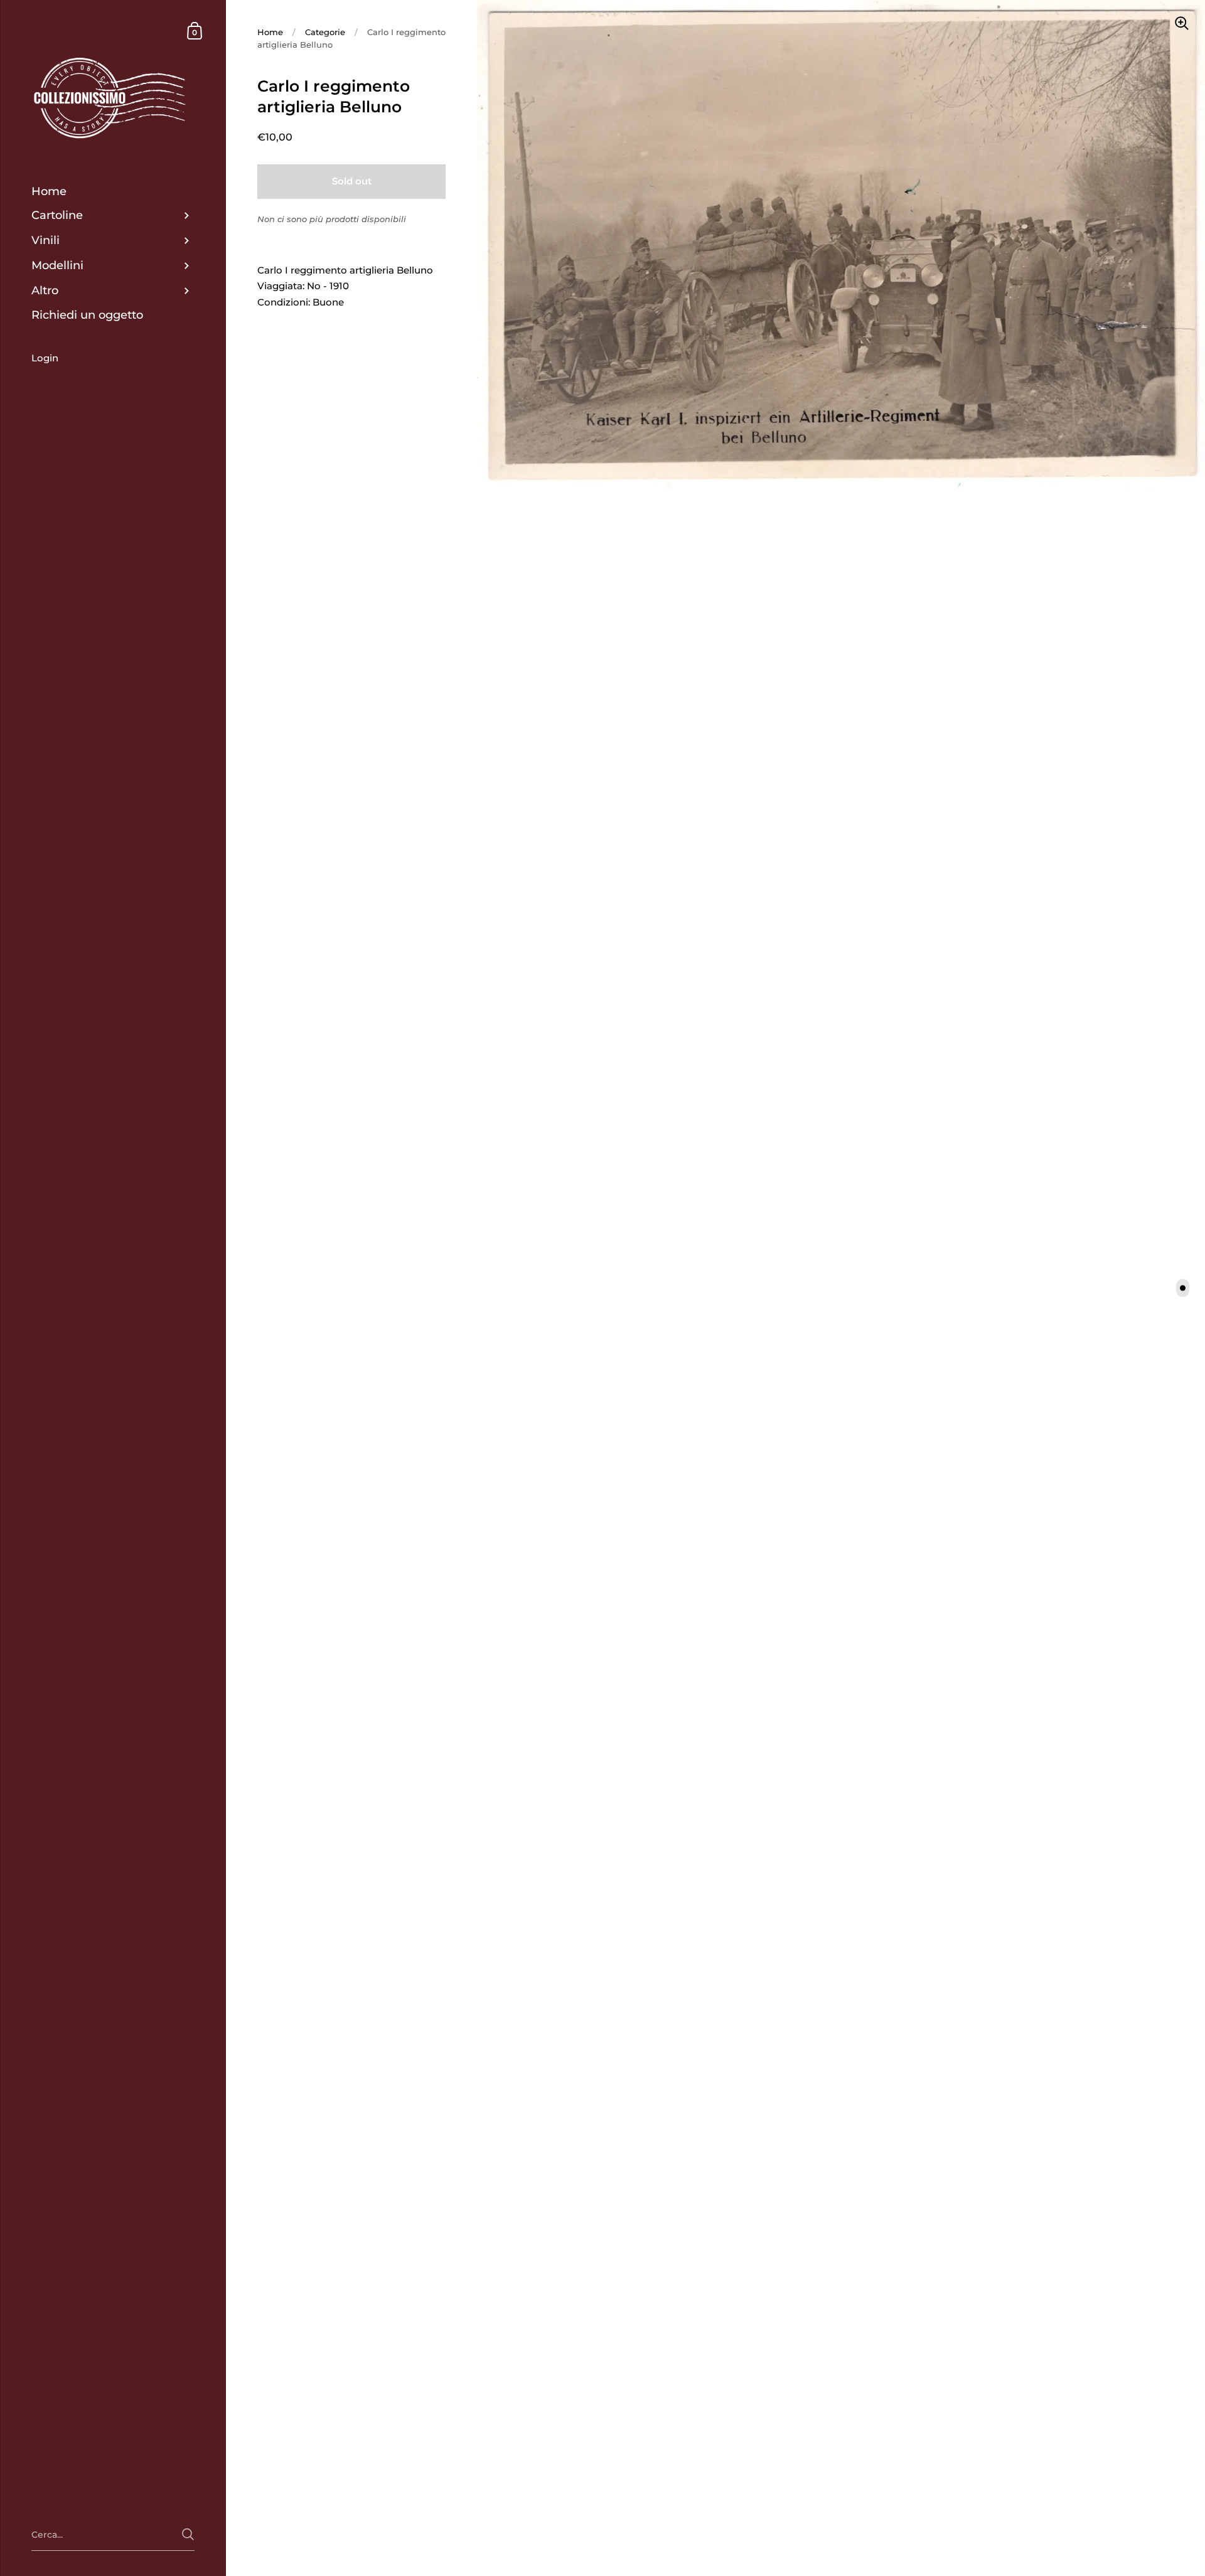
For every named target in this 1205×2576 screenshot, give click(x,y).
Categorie (325, 32)
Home (270, 32)
